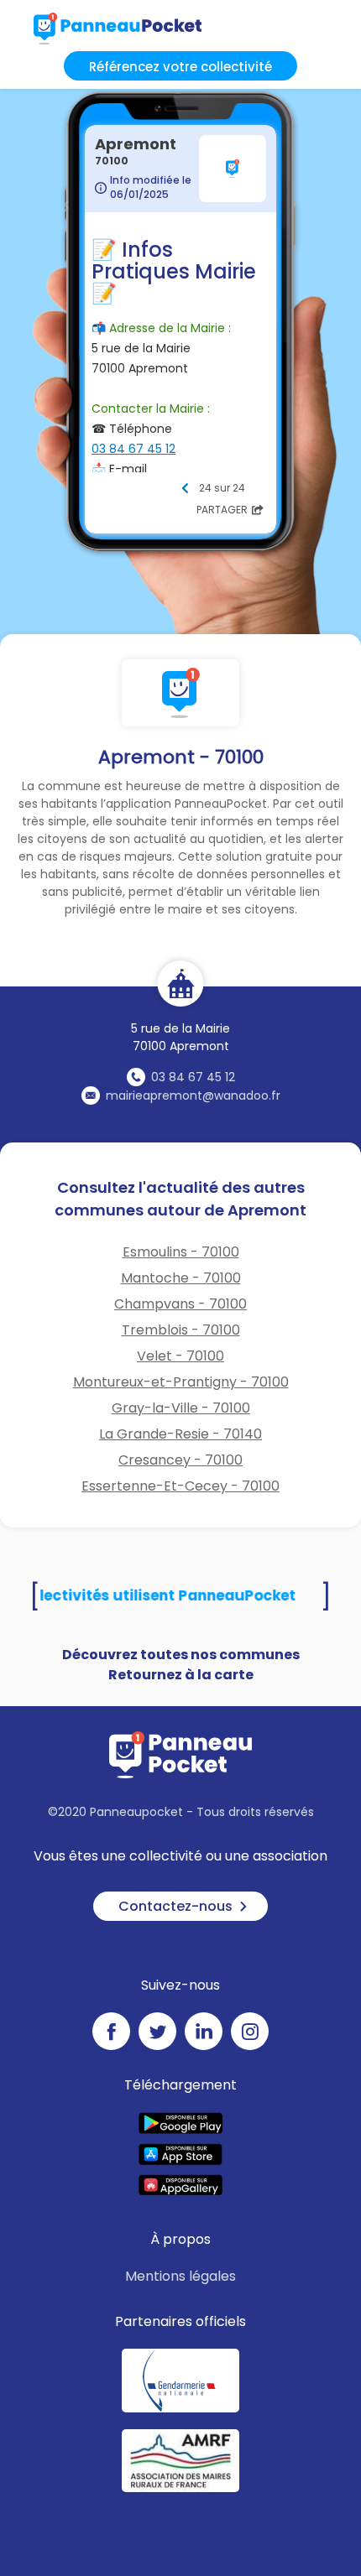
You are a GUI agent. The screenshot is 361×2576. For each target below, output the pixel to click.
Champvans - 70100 (180, 1304)
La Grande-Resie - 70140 (180, 1434)
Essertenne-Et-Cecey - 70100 (180, 1486)
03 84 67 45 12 (193, 1077)
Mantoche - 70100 (181, 1278)
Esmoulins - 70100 (181, 1252)
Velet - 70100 (180, 1356)
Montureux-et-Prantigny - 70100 (181, 1382)
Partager (222, 510)
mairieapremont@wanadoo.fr (193, 1095)
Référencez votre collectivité (180, 67)
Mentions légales (180, 2276)
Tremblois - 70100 (181, 1330)
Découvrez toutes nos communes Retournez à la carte (181, 1665)
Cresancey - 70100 (180, 1460)
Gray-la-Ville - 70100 (181, 1408)
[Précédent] (185, 488)
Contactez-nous (175, 1906)
